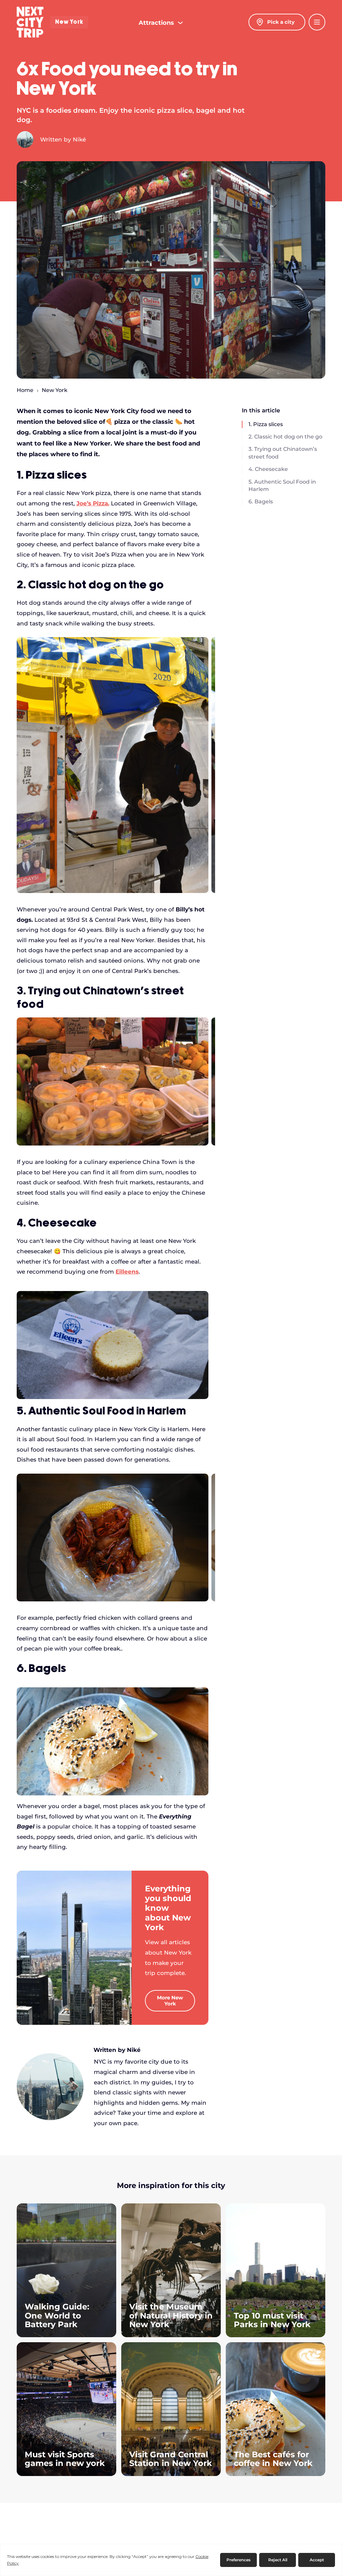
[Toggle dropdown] (180, 23)
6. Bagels (261, 502)
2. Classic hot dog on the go (285, 437)
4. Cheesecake (268, 469)
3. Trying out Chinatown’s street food (283, 453)
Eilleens (127, 1272)
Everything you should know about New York (168, 1908)
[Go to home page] (30, 22)
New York (69, 22)
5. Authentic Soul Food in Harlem (282, 485)
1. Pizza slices (266, 424)
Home (25, 390)
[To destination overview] (74, 1947)
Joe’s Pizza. (93, 503)
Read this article (66, 2270)
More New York (170, 2001)
